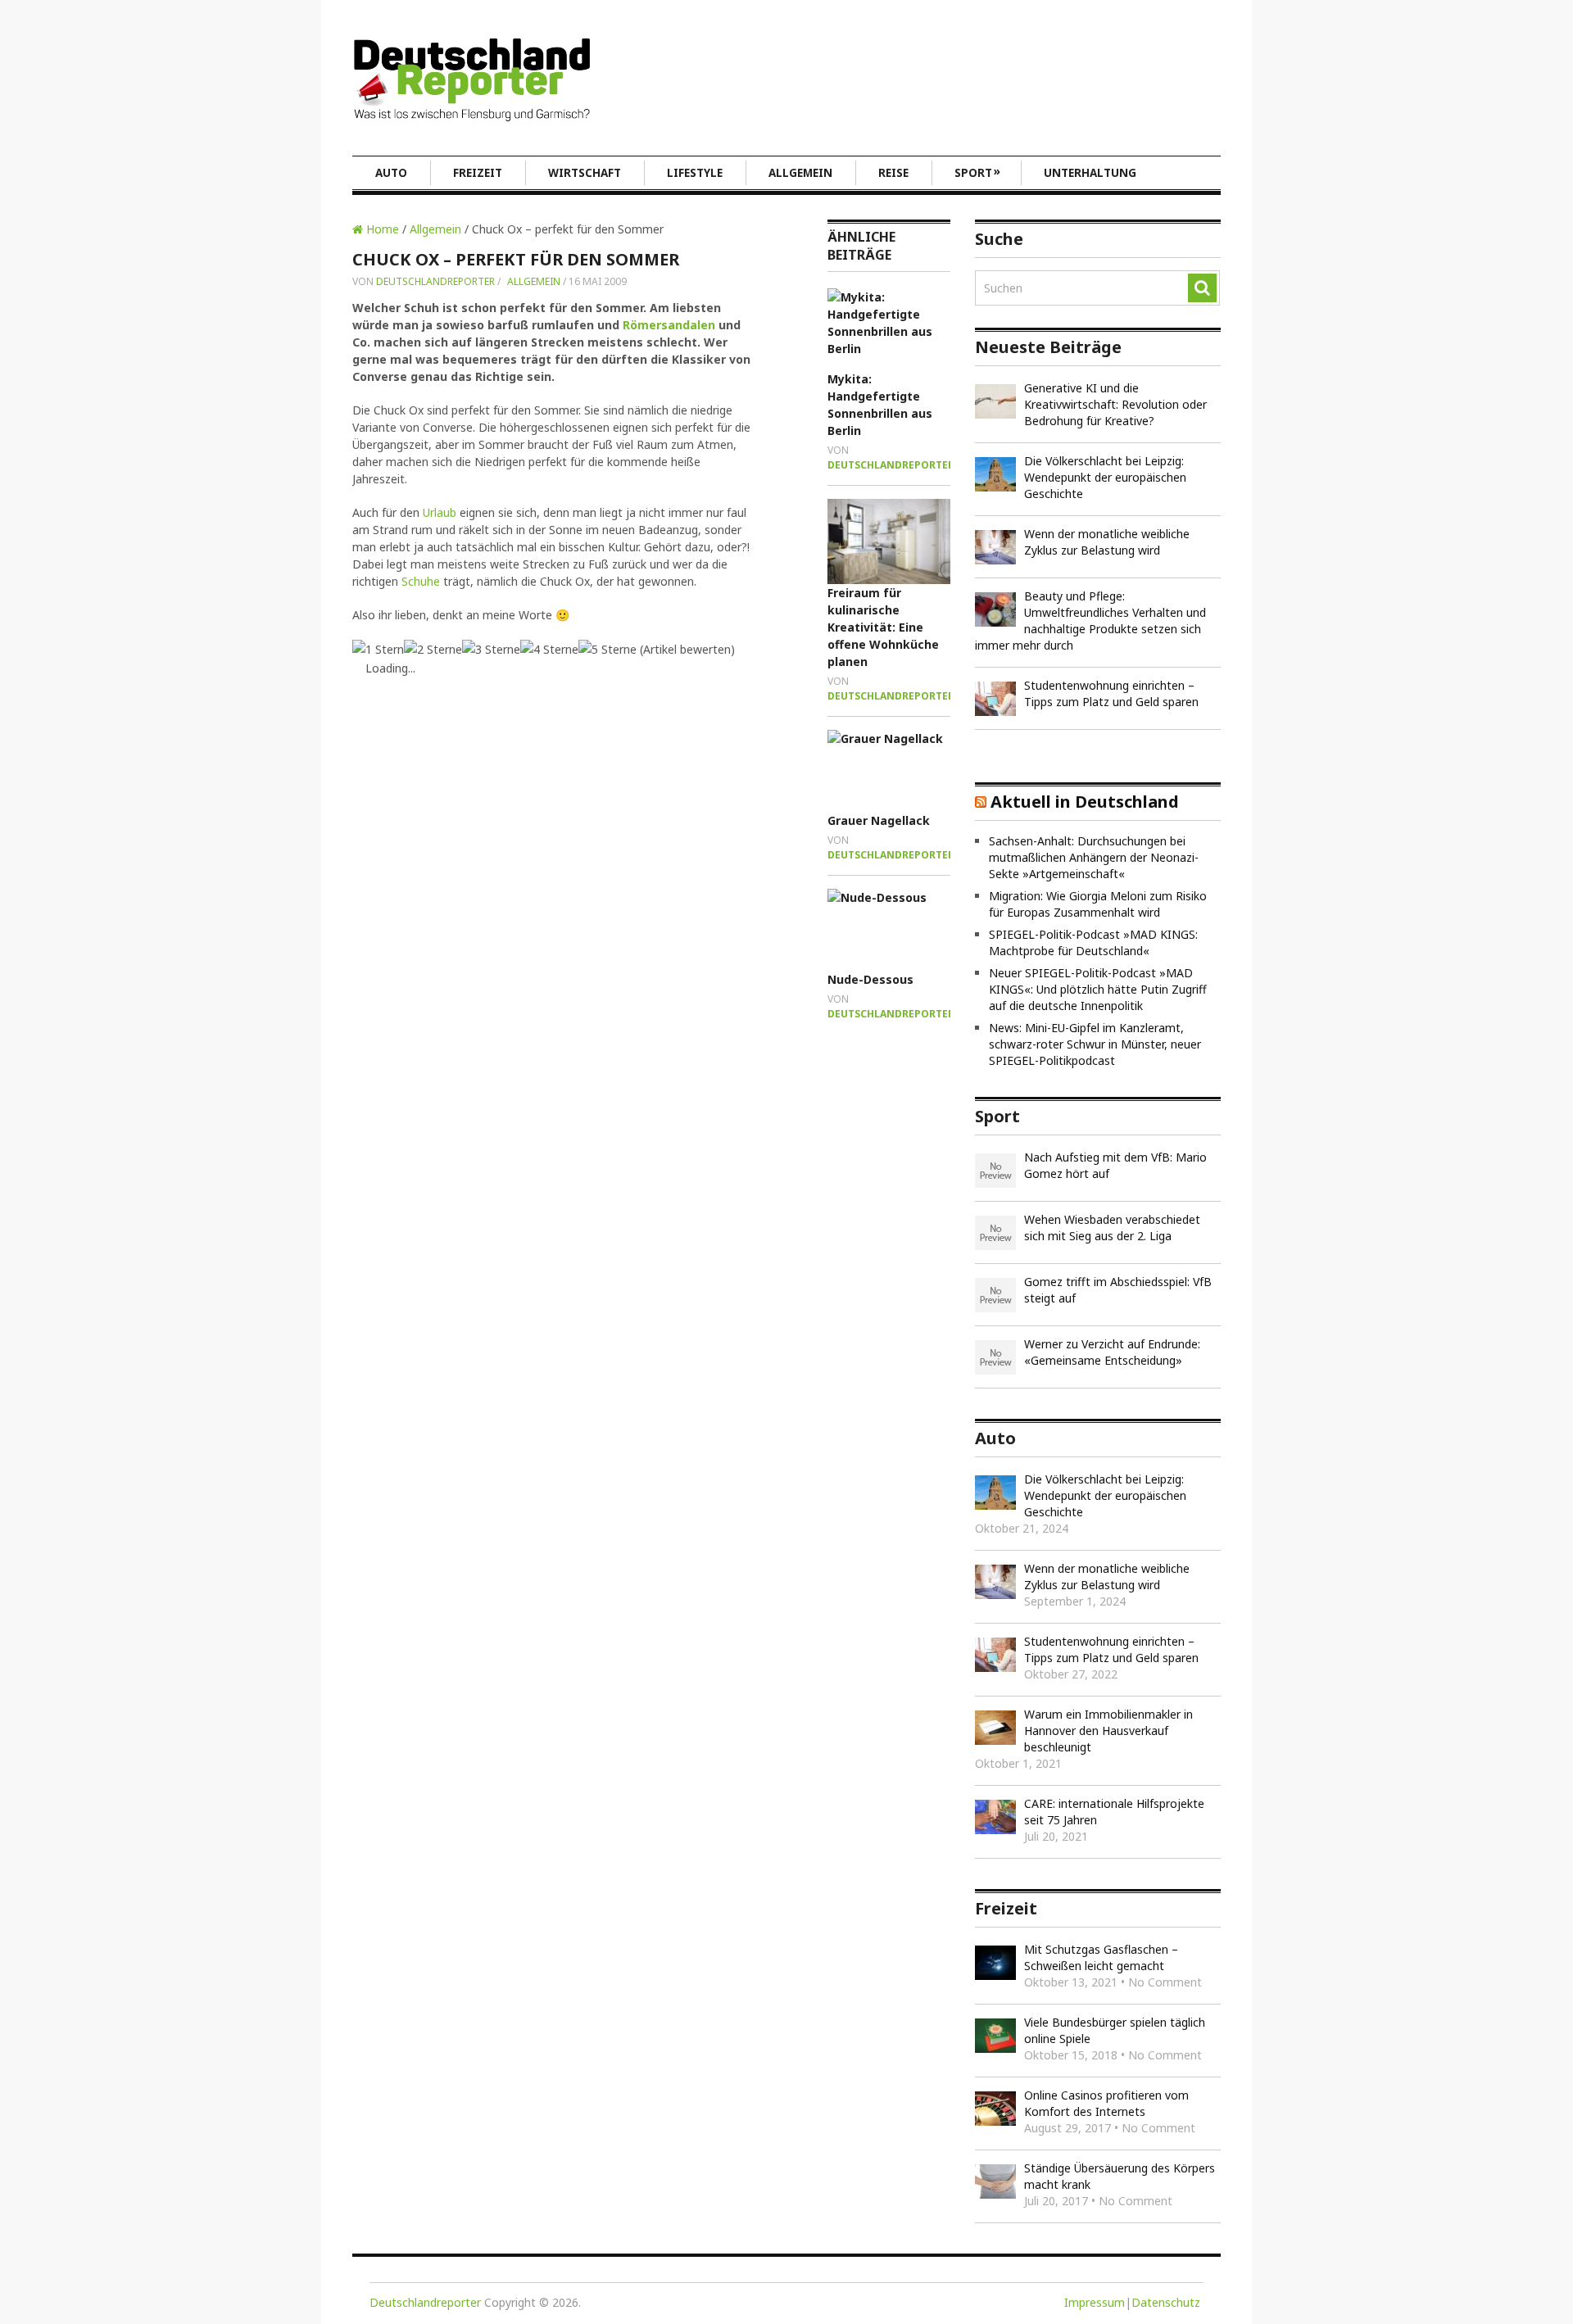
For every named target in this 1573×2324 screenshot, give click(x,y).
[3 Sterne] (491, 649)
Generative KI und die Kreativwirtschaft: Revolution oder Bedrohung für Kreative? (1115, 404)
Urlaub (440, 512)
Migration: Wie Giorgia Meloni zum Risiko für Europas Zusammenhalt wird (1098, 904)
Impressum (1095, 2302)
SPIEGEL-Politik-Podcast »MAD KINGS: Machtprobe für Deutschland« (1093, 942)
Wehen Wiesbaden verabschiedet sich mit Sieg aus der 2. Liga (1112, 1228)
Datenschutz (1166, 2302)
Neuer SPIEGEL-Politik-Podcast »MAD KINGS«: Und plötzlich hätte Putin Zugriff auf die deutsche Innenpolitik (1098, 989)
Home (381, 229)
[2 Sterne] (433, 649)
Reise (893, 173)
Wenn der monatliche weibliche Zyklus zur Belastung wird (1107, 542)
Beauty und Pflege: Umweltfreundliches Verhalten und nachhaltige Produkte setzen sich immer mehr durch (1090, 621)
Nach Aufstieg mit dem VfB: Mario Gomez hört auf (1115, 1165)
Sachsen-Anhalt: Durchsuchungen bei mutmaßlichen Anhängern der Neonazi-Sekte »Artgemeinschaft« (1094, 857)
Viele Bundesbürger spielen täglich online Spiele (1115, 2030)
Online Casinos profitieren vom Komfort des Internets (1106, 2103)
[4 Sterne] (549, 649)
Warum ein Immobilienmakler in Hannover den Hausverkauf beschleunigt (1108, 1731)
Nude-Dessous (870, 979)
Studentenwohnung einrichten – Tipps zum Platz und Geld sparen (1111, 693)
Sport (977, 172)
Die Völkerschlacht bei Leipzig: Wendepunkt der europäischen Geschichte (1105, 477)
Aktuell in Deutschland (1085, 802)
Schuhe (421, 581)
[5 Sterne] (607, 649)
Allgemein (800, 173)
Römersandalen (669, 325)
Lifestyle (695, 173)
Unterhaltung (1090, 173)
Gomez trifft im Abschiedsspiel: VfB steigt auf (1118, 1290)
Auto (391, 173)
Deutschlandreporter (435, 281)
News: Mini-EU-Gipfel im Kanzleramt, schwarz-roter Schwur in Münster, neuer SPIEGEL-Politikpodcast (1095, 1044)
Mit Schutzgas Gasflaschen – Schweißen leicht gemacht (1101, 1957)
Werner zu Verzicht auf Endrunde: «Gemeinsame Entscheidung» (1112, 1352)
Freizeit (478, 173)
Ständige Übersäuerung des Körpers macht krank (1120, 2176)
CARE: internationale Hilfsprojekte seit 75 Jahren (1114, 1812)
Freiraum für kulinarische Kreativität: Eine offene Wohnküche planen (883, 627)
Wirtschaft (585, 173)
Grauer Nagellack (879, 820)
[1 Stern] (378, 649)
